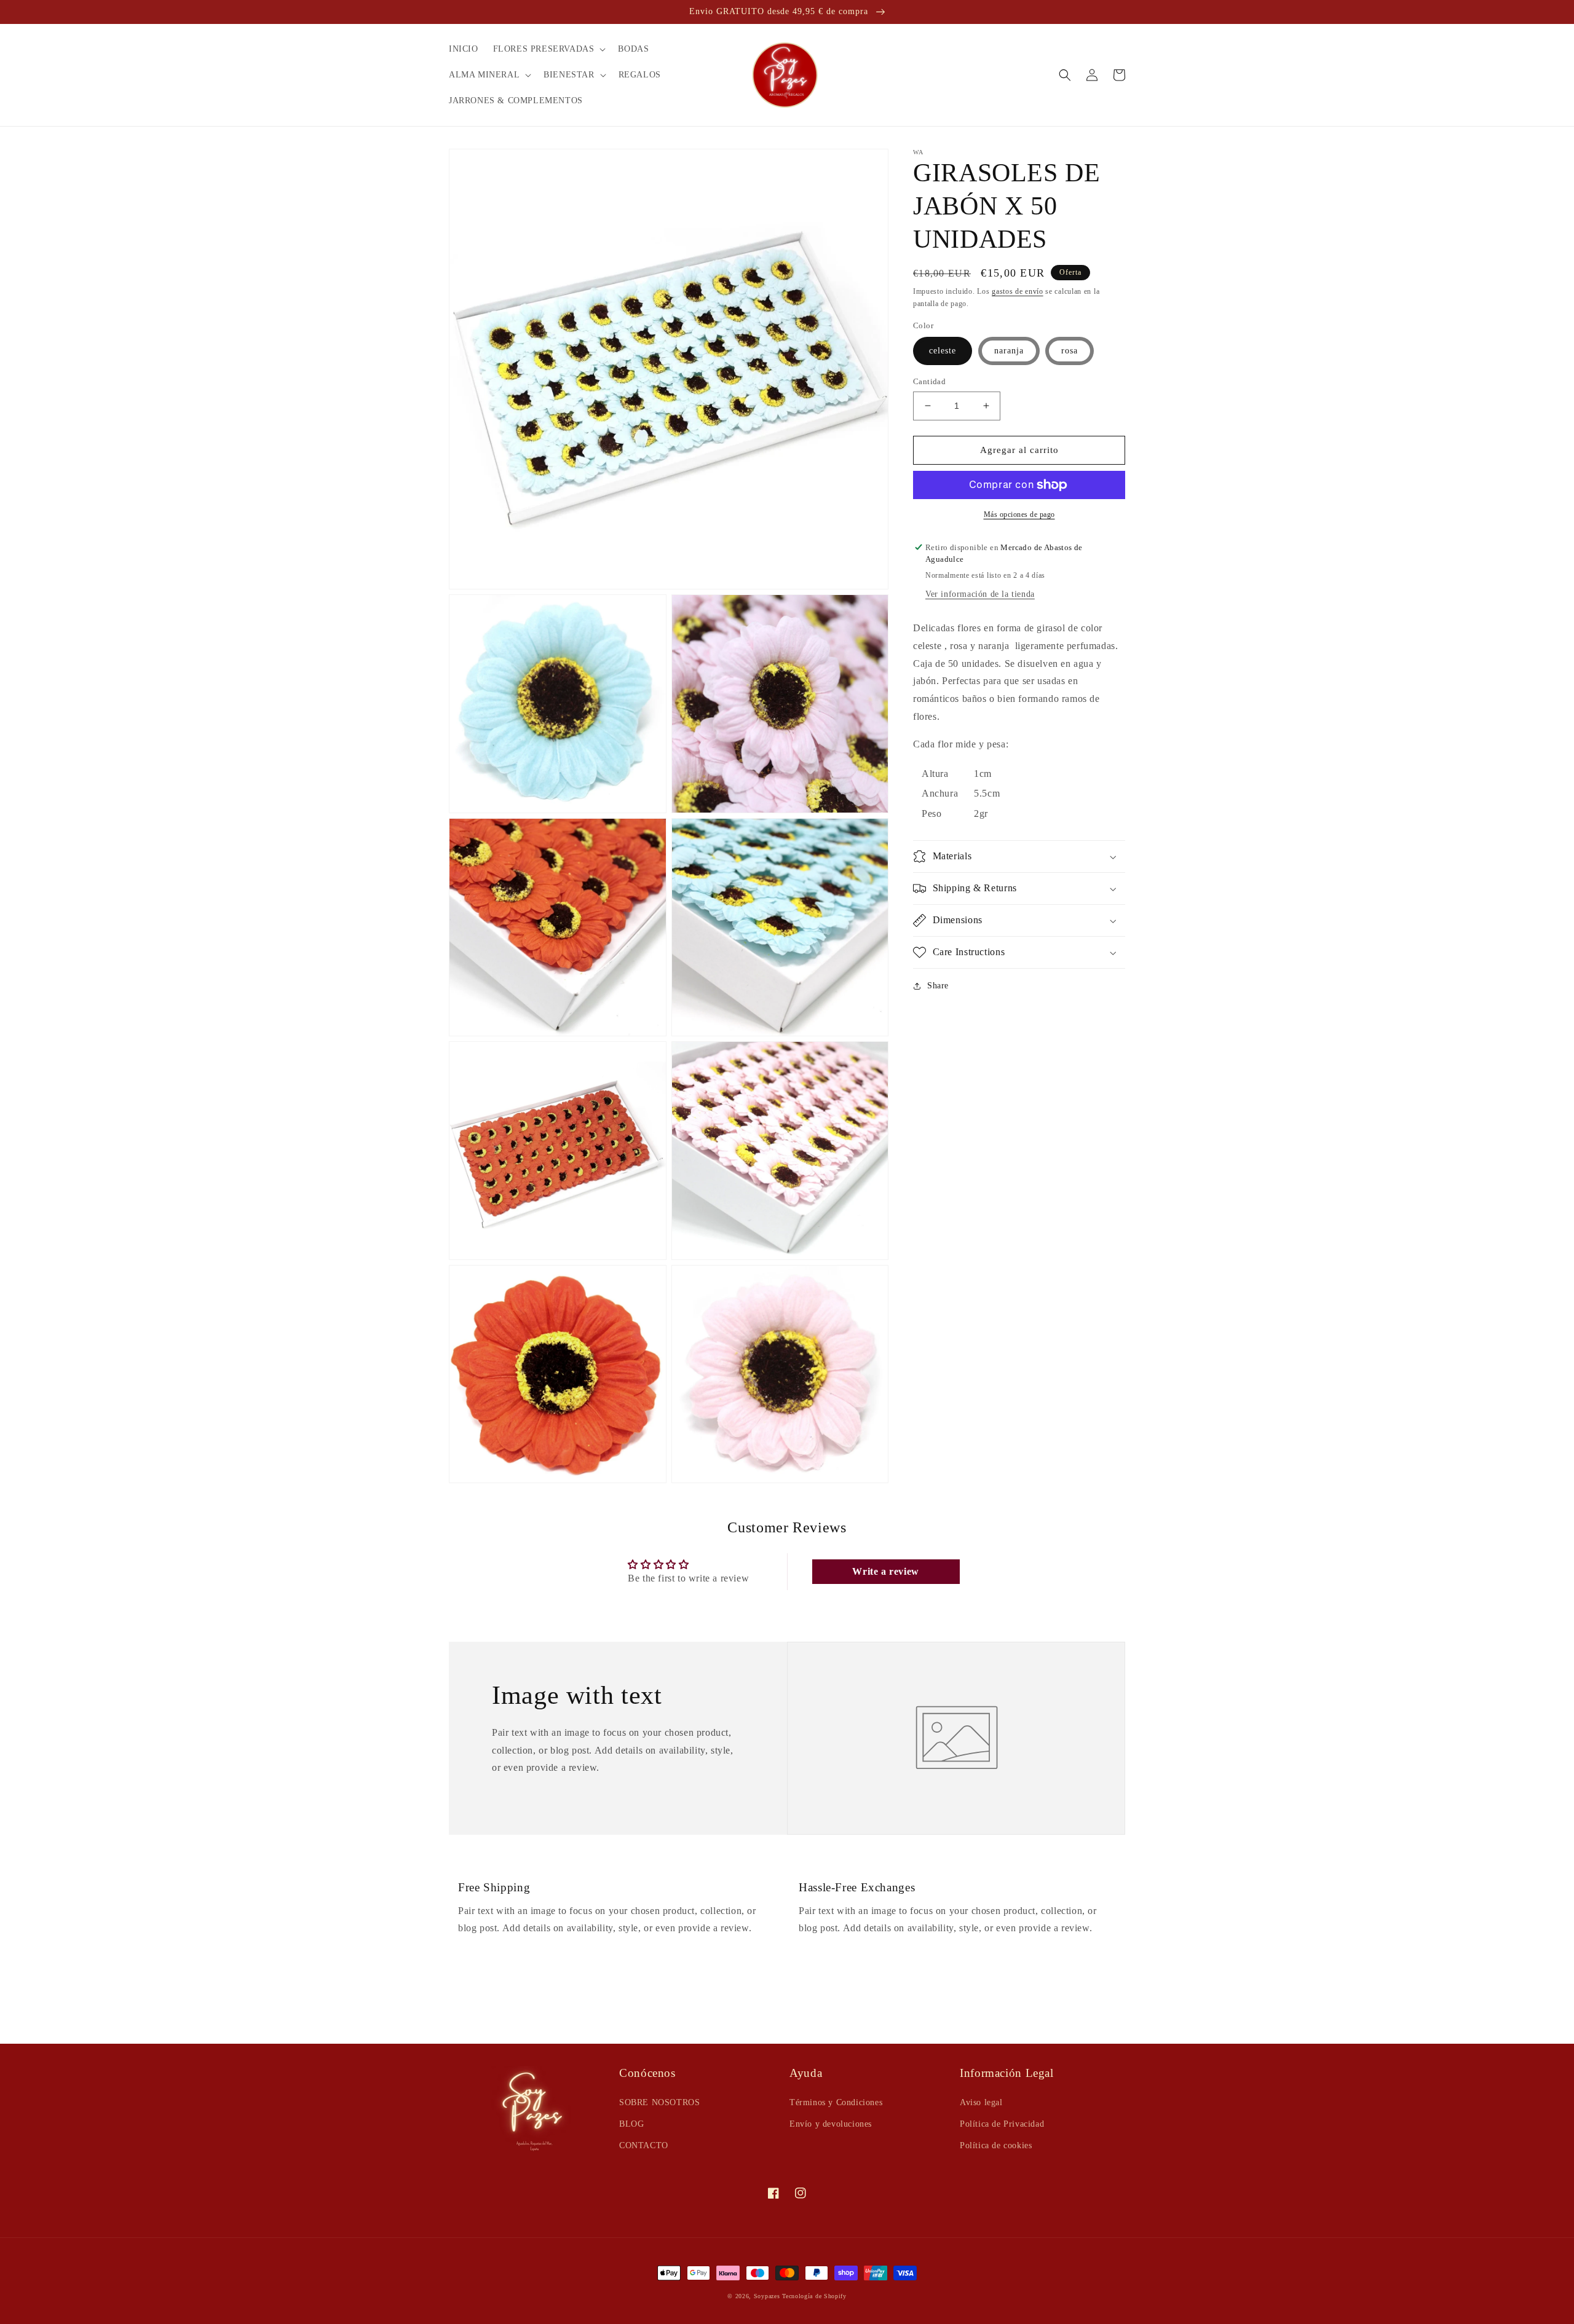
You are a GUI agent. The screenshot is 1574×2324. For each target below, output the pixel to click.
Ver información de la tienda (980, 594)
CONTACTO (644, 2145)
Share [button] (938, 986)
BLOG (631, 2124)
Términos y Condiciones (836, 2102)
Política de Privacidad (1002, 2124)
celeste (943, 351)
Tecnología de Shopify (814, 2296)
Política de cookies (996, 2145)
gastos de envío (1018, 291)
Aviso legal (981, 2102)
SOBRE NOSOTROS (659, 2102)
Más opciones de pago (1019, 514)
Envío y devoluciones (831, 2124)
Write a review (885, 1571)
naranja (1009, 351)
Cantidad (929, 381)
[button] (548, 49)
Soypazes (767, 2296)
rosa (1070, 351)
